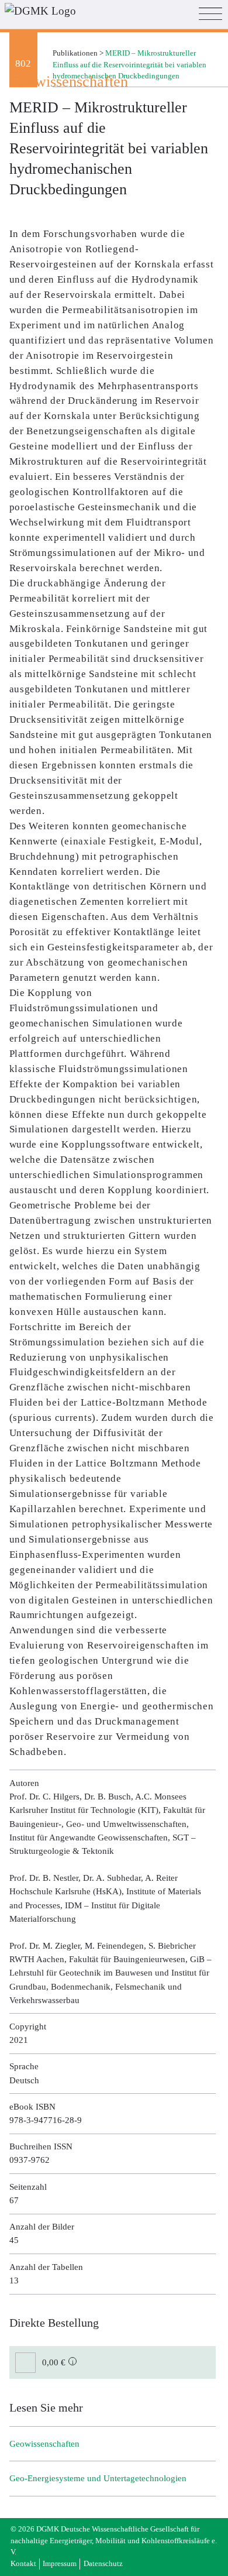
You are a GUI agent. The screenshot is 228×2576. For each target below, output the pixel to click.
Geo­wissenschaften (44, 2444)
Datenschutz (103, 2564)
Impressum (60, 2564)
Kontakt (23, 2564)
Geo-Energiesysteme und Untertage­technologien (98, 2478)
